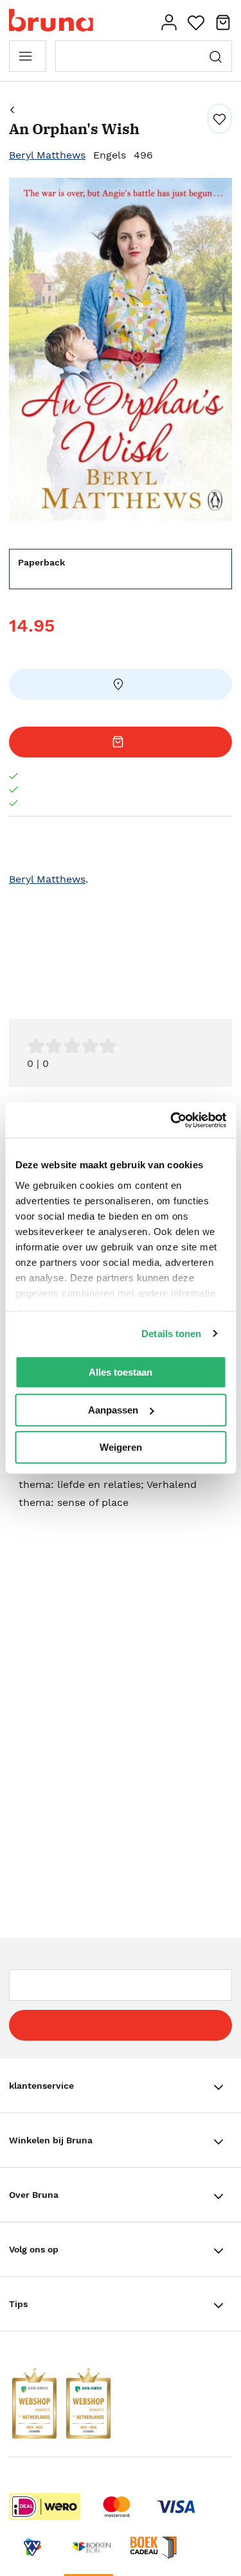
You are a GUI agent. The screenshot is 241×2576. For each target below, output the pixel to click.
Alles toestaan (121, 1372)
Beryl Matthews (47, 155)
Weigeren (121, 1447)
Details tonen (171, 1334)
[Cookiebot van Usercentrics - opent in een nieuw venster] (172, 1120)
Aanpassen (113, 1410)
